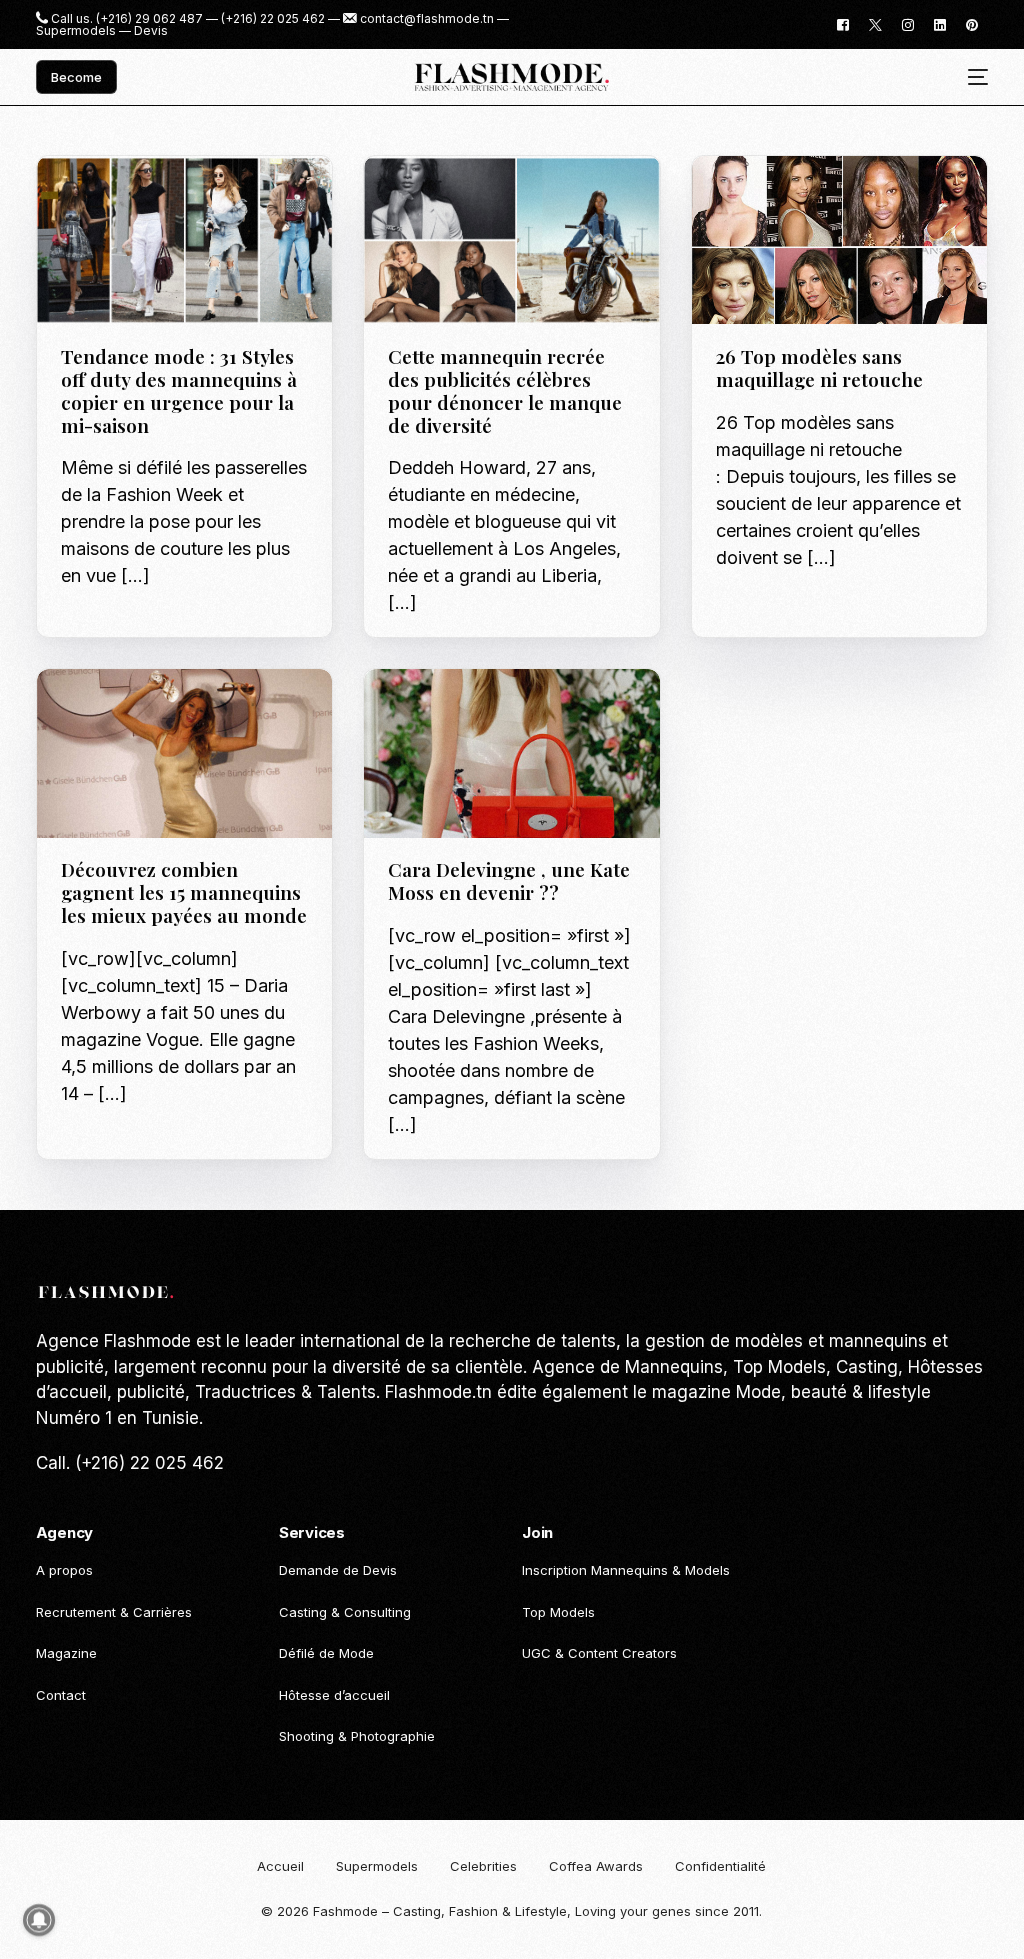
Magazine (142, 198)
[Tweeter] (875, 23)
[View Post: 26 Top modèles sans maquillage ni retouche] (840, 240)
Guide (85, 198)
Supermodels (76, 31)
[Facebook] (843, 23)
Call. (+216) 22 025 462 (130, 1463)
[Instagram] (908, 23)
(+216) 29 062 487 (149, 19)
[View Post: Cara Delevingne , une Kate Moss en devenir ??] (512, 753)
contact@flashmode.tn (427, 19)
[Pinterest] (972, 23)
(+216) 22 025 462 (273, 19)
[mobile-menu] (970, 77)
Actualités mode (452, 198)
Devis (151, 31)
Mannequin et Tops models (486, 726)
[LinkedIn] (940, 23)
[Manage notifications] (39, 1920)
